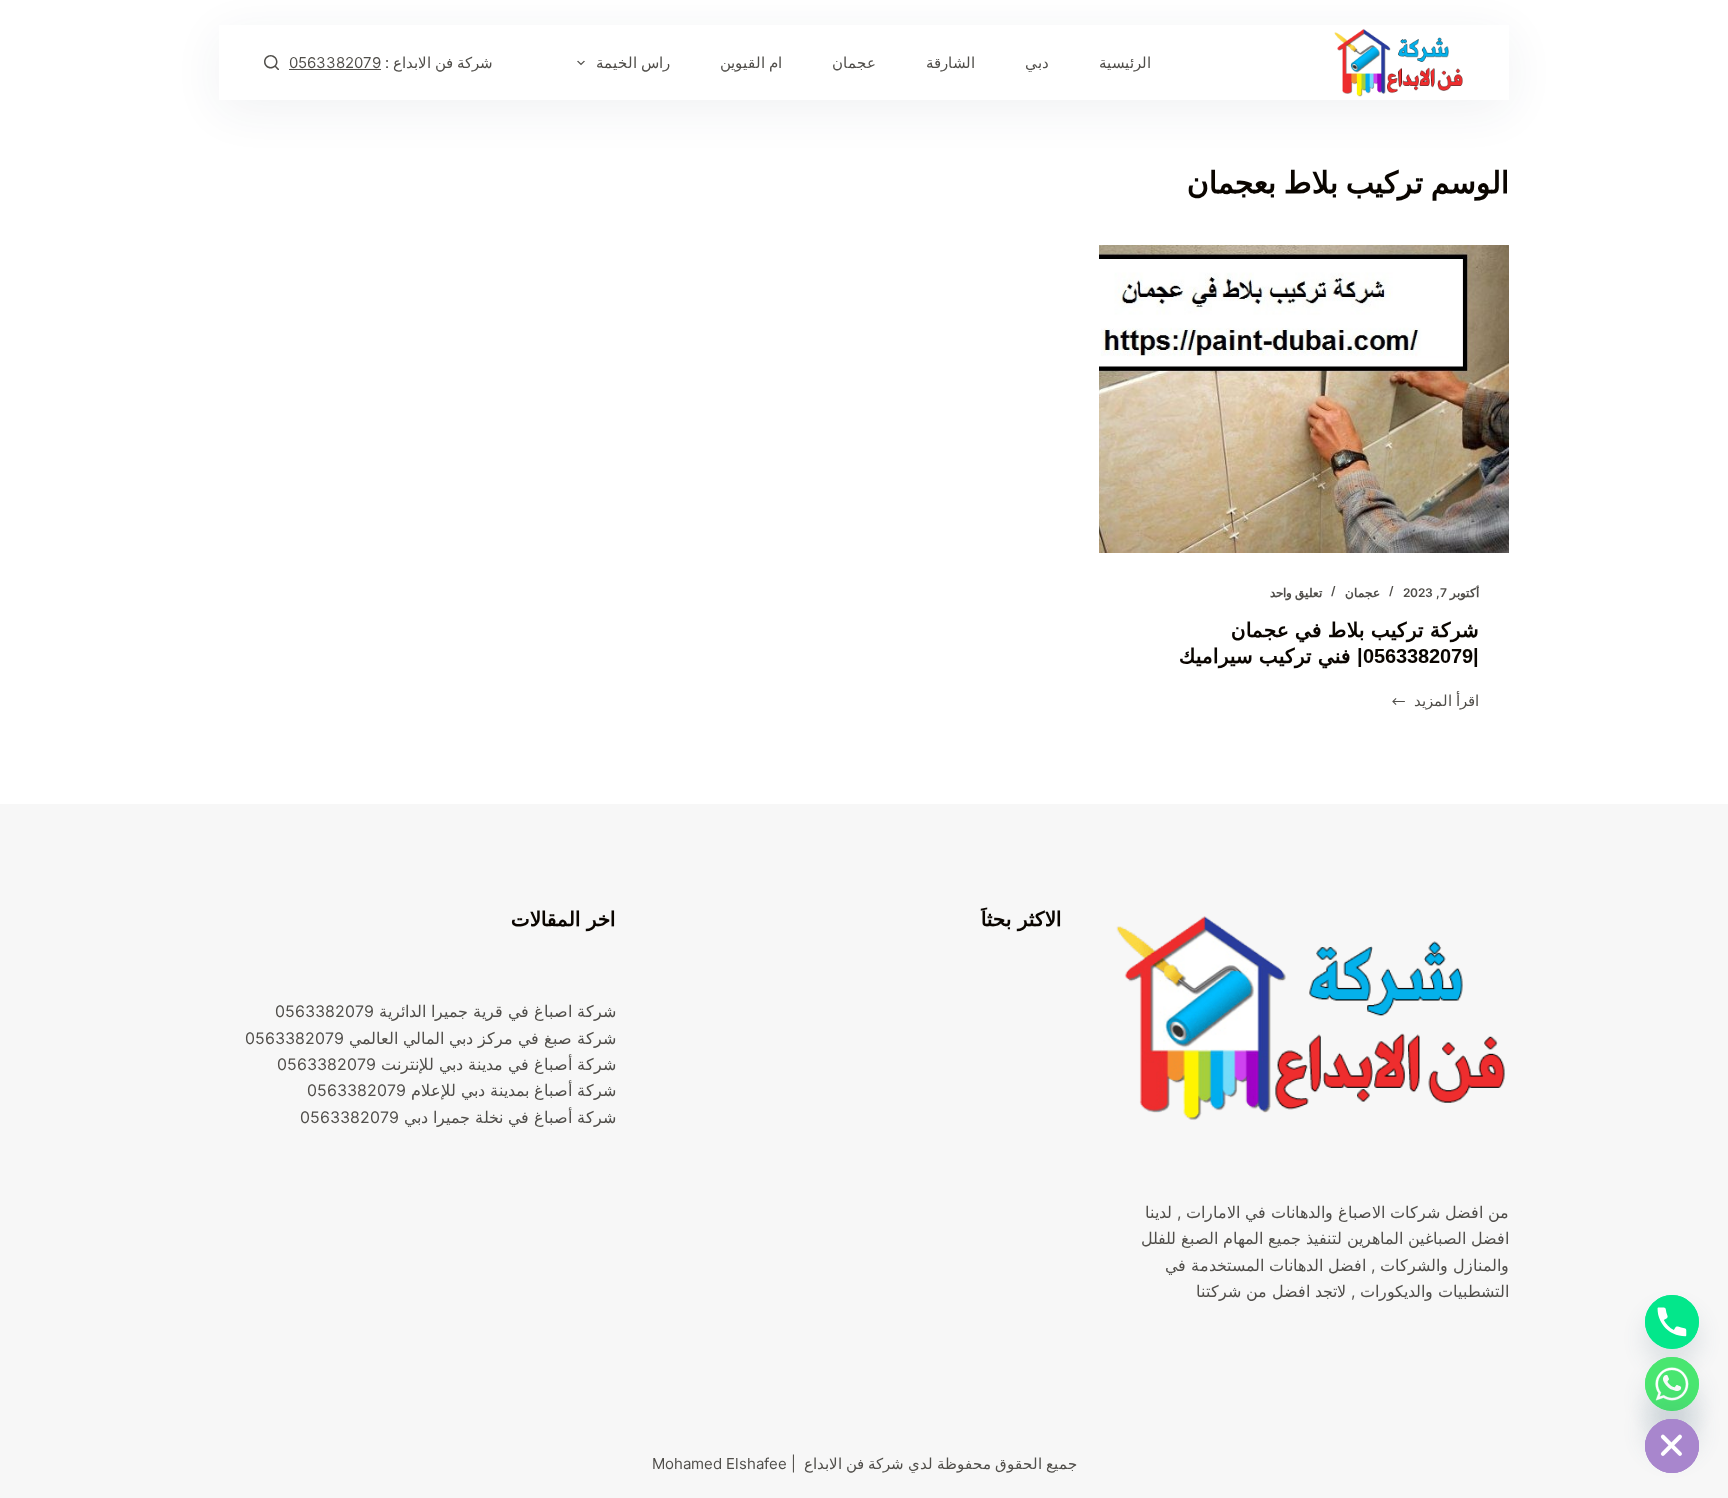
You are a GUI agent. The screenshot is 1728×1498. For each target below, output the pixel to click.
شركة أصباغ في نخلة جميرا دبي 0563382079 (458, 1117)
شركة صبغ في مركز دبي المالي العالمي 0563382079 (430, 1038)
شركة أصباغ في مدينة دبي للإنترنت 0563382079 (446, 1064)
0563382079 (335, 62)
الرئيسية (1125, 62)
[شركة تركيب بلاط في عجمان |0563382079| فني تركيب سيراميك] (1304, 399)
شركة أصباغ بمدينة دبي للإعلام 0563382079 (461, 1090)
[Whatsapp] (1672, 1384)
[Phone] (1672, 1322)
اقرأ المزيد (1435, 702)
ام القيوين (751, 62)
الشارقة (950, 62)
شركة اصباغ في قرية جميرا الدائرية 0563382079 (445, 1011)
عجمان (854, 62)
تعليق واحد (1296, 592)
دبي (1037, 62)
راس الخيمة (633, 62)
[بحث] (271, 62)
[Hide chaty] (1672, 1446)
